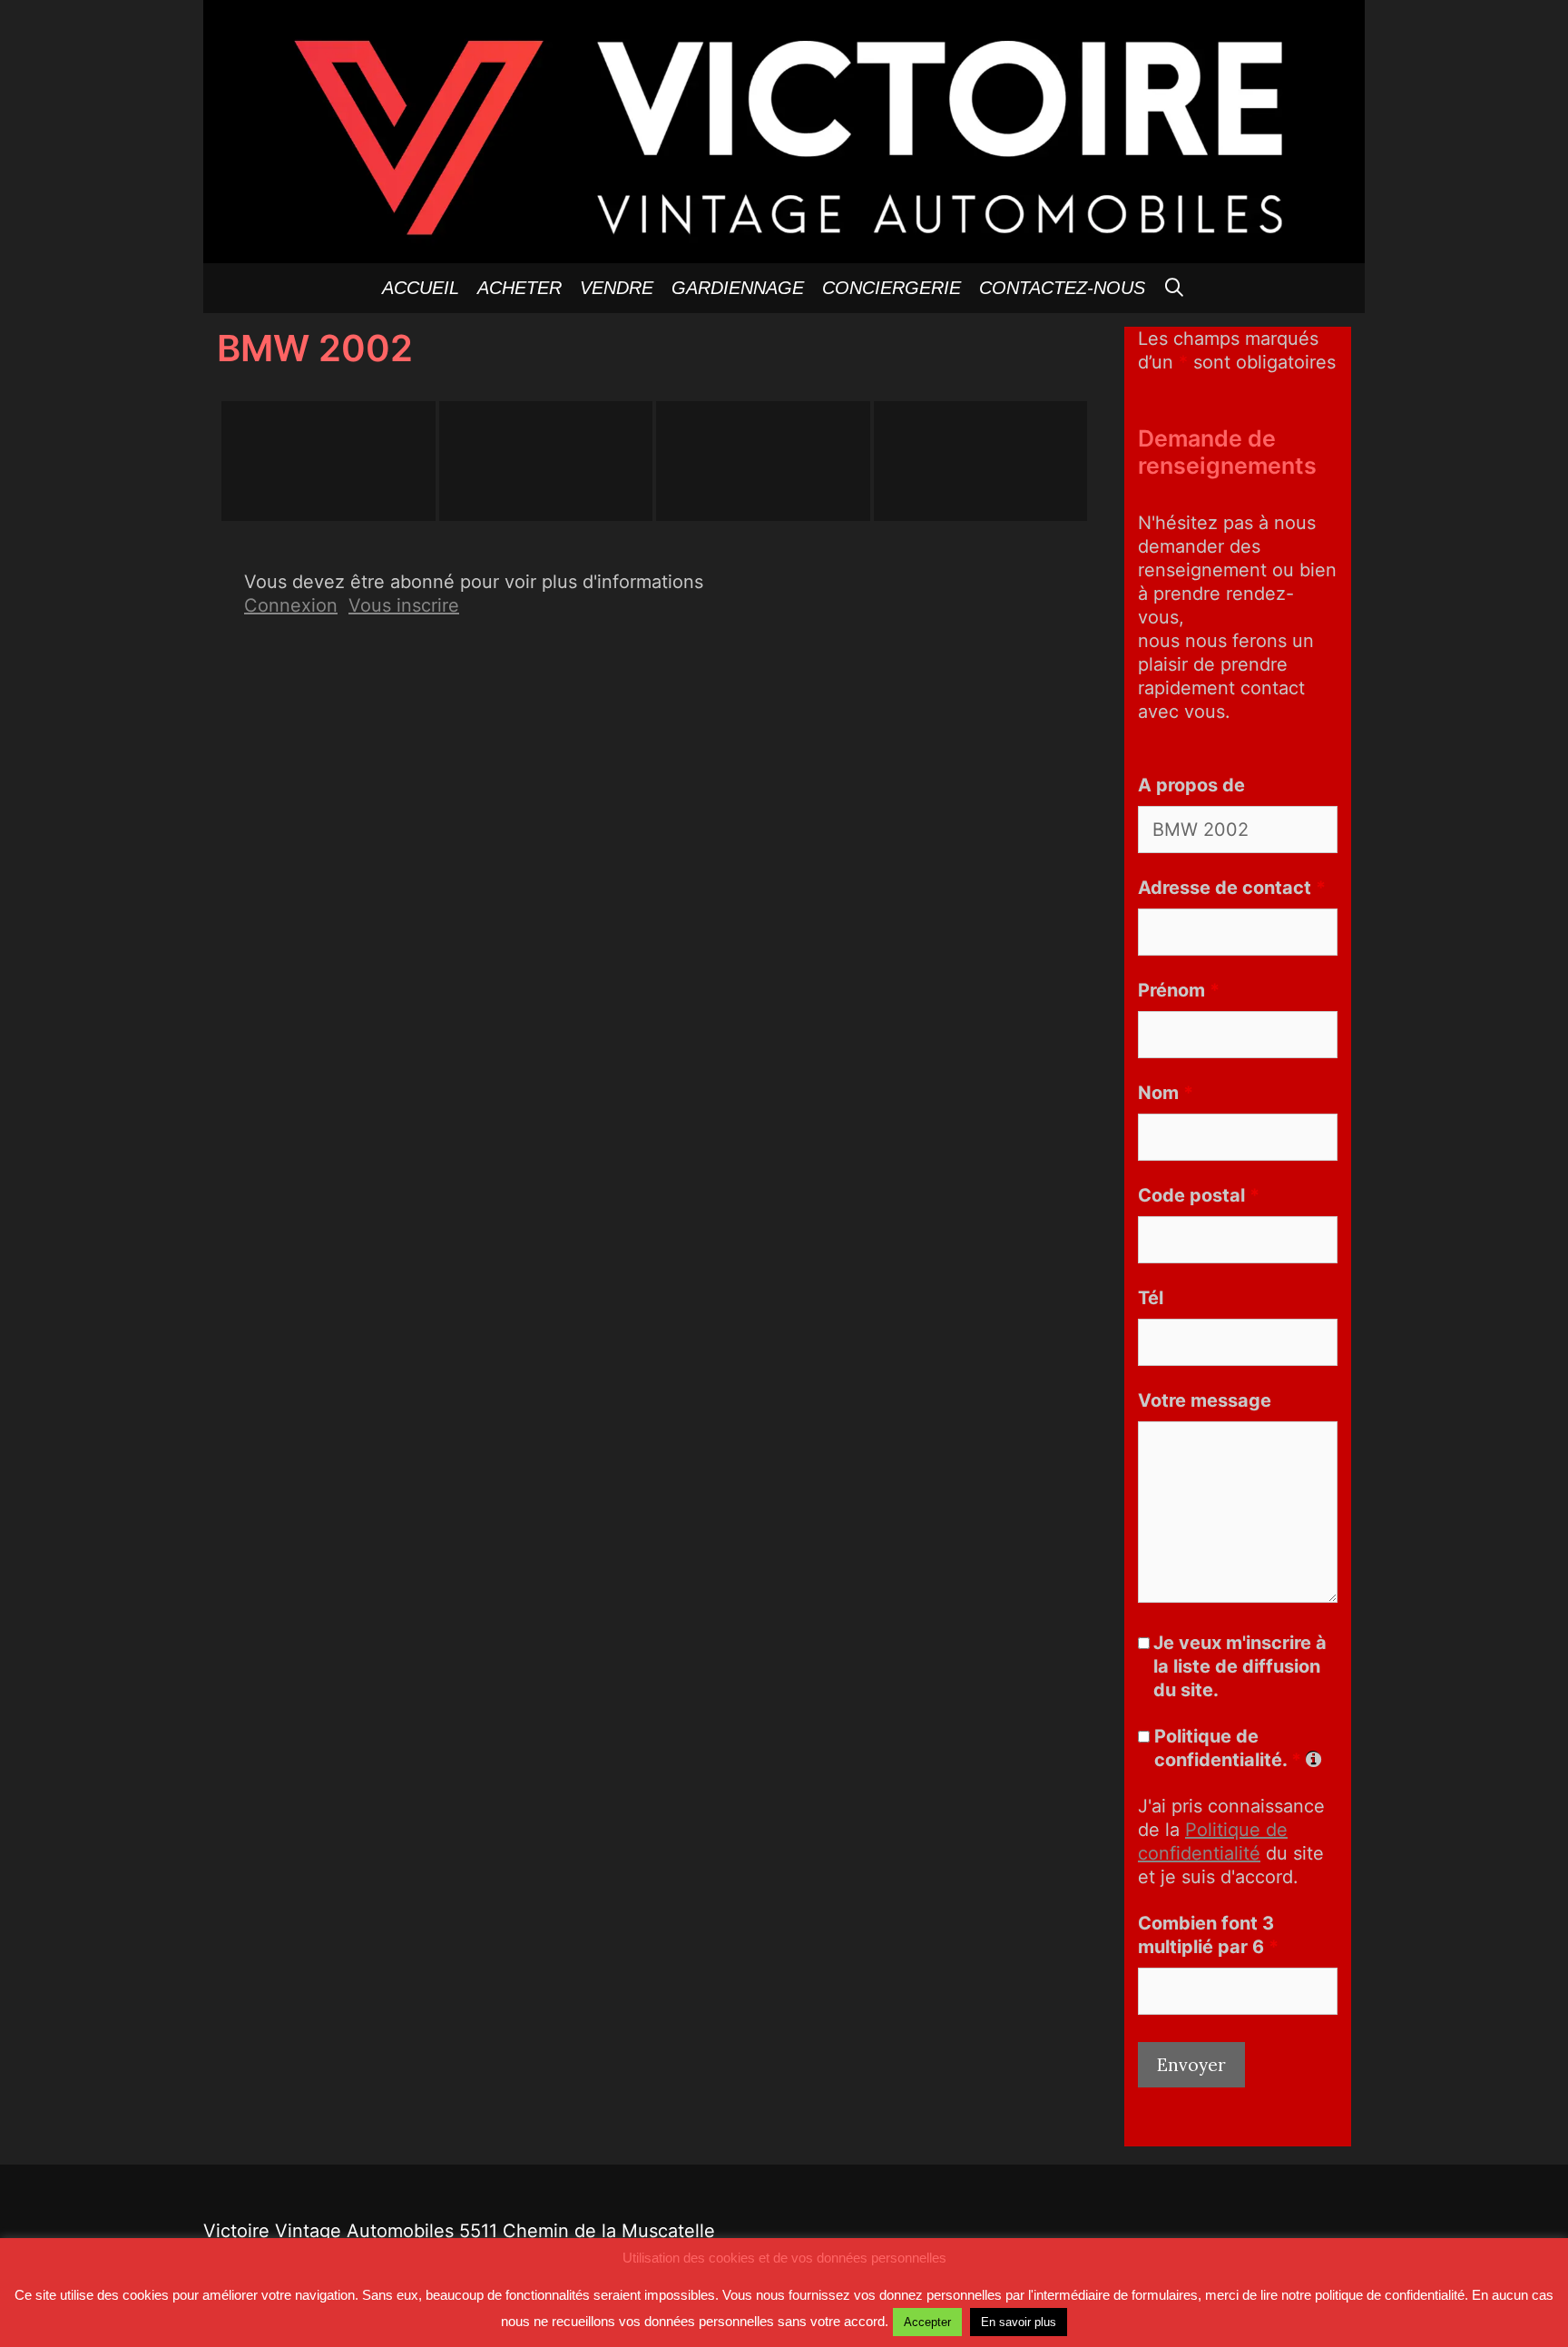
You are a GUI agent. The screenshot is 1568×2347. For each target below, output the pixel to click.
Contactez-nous (1062, 288)
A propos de (1191, 785)
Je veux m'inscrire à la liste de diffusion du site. (1240, 1666)
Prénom (1179, 990)
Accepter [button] (927, 2322)
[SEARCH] (1175, 288)
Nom (1166, 1093)
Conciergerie (892, 288)
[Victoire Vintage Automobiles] (784, 130)
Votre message (1205, 1400)
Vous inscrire (404, 605)
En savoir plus (1019, 2322)
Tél (1151, 1298)
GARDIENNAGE (738, 288)
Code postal (1199, 1195)
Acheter (519, 288)
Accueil (421, 288)
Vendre (617, 288)
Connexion (291, 605)
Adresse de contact (1232, 888)
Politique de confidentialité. (1228, 1748)
